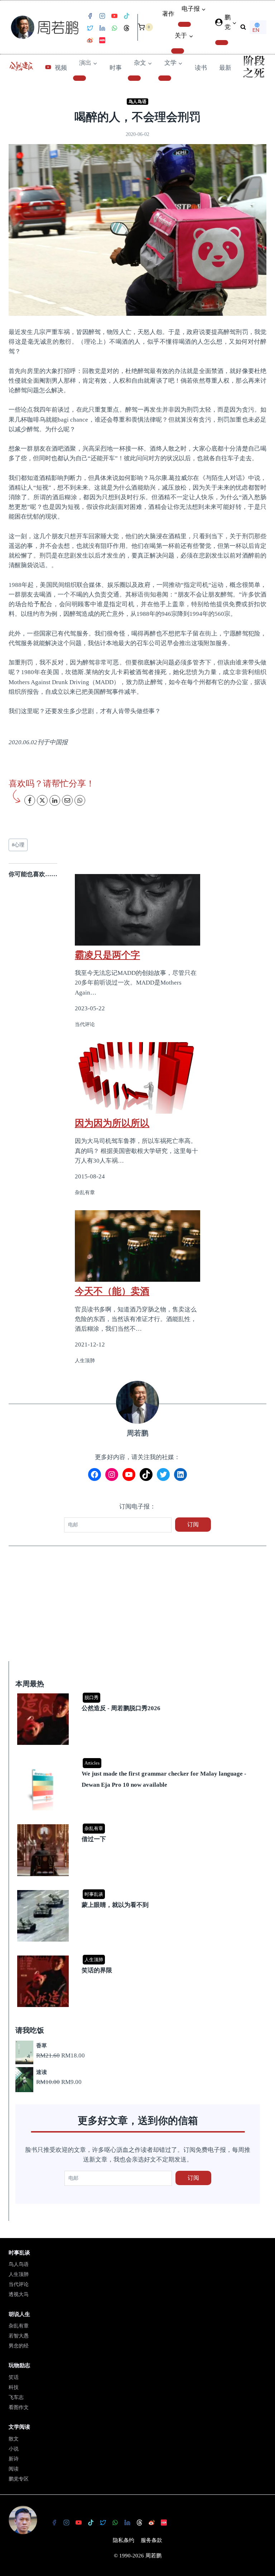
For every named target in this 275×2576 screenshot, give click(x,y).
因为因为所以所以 (112, 1123)
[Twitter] (90, 28)
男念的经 (19, 2346)
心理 (18, 845)
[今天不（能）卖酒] (137, 1246)
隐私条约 (124, 2540)
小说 (14, 2449)
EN (256, 30)
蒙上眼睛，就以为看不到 (115, 1905)
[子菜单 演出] (79, 78)
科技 (14, 2387)
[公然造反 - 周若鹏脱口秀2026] (139, 1694)
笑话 (14, 2377)
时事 (116, 68)
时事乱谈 (94, 1894)
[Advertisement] (137, 1608)
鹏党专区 (19, 2479)
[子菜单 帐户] (222, 43)
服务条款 (151, 2540)
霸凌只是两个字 (107, 955)
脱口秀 (91, 1697)
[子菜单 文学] (165, 78)
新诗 (14, 2459)
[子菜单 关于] (178, 51)
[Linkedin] (102, 28)
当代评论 (19, 2284)
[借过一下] (139, 1825)
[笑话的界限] (139, 1956)
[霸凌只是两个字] (137, 910)
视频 (61, 68)
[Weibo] (90, 40)
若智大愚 (19, 2336)
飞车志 (16, 2397)
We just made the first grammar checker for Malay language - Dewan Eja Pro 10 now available (164, 1779)
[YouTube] (114, 16)
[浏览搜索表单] (243, 27)
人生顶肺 (94, 1960)
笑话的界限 (97, 1970)
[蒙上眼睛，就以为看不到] (139, 1891)
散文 (14, 2439)
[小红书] (102, 40)
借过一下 (94, 1839)
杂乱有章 (94, 1828)
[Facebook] (90, 16)
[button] (234, 23)
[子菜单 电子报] (184, 24)
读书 (201, 68)
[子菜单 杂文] (134, 78)
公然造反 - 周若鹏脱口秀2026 (121, 1708)
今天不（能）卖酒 (112, 1291)
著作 (168, 14)
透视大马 (19, 2294)
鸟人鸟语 (137, 102)
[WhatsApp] (114, 28)
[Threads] (126, 28)
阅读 (14, 2469)
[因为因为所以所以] (137, 1078)
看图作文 (19, 2407)
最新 (225, 68)
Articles (92, 1763)
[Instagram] (102, 16)
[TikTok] (126, 16)
